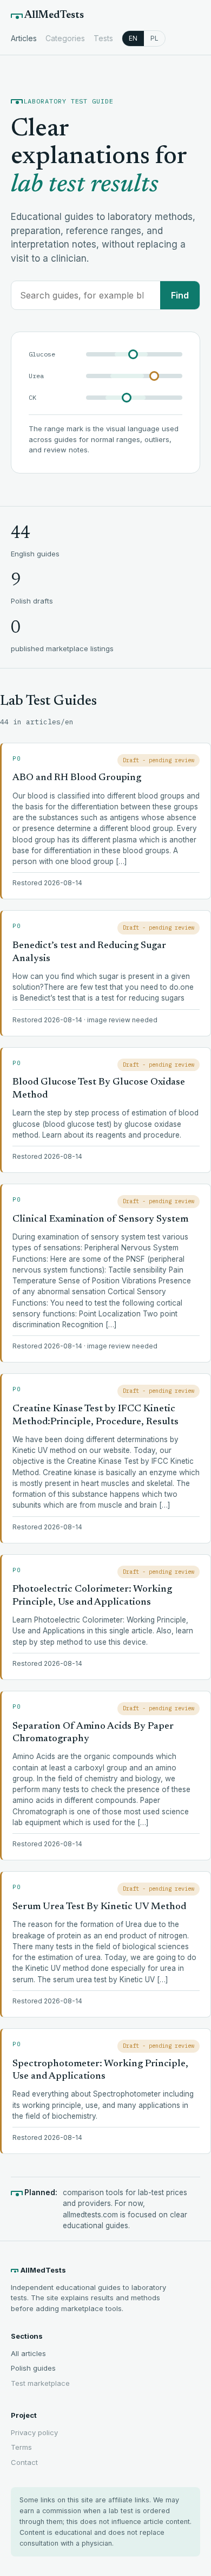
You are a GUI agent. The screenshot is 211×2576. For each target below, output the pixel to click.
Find (180, 295)
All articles (28, 2353)
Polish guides (33, 2368)
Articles (24, 38)
